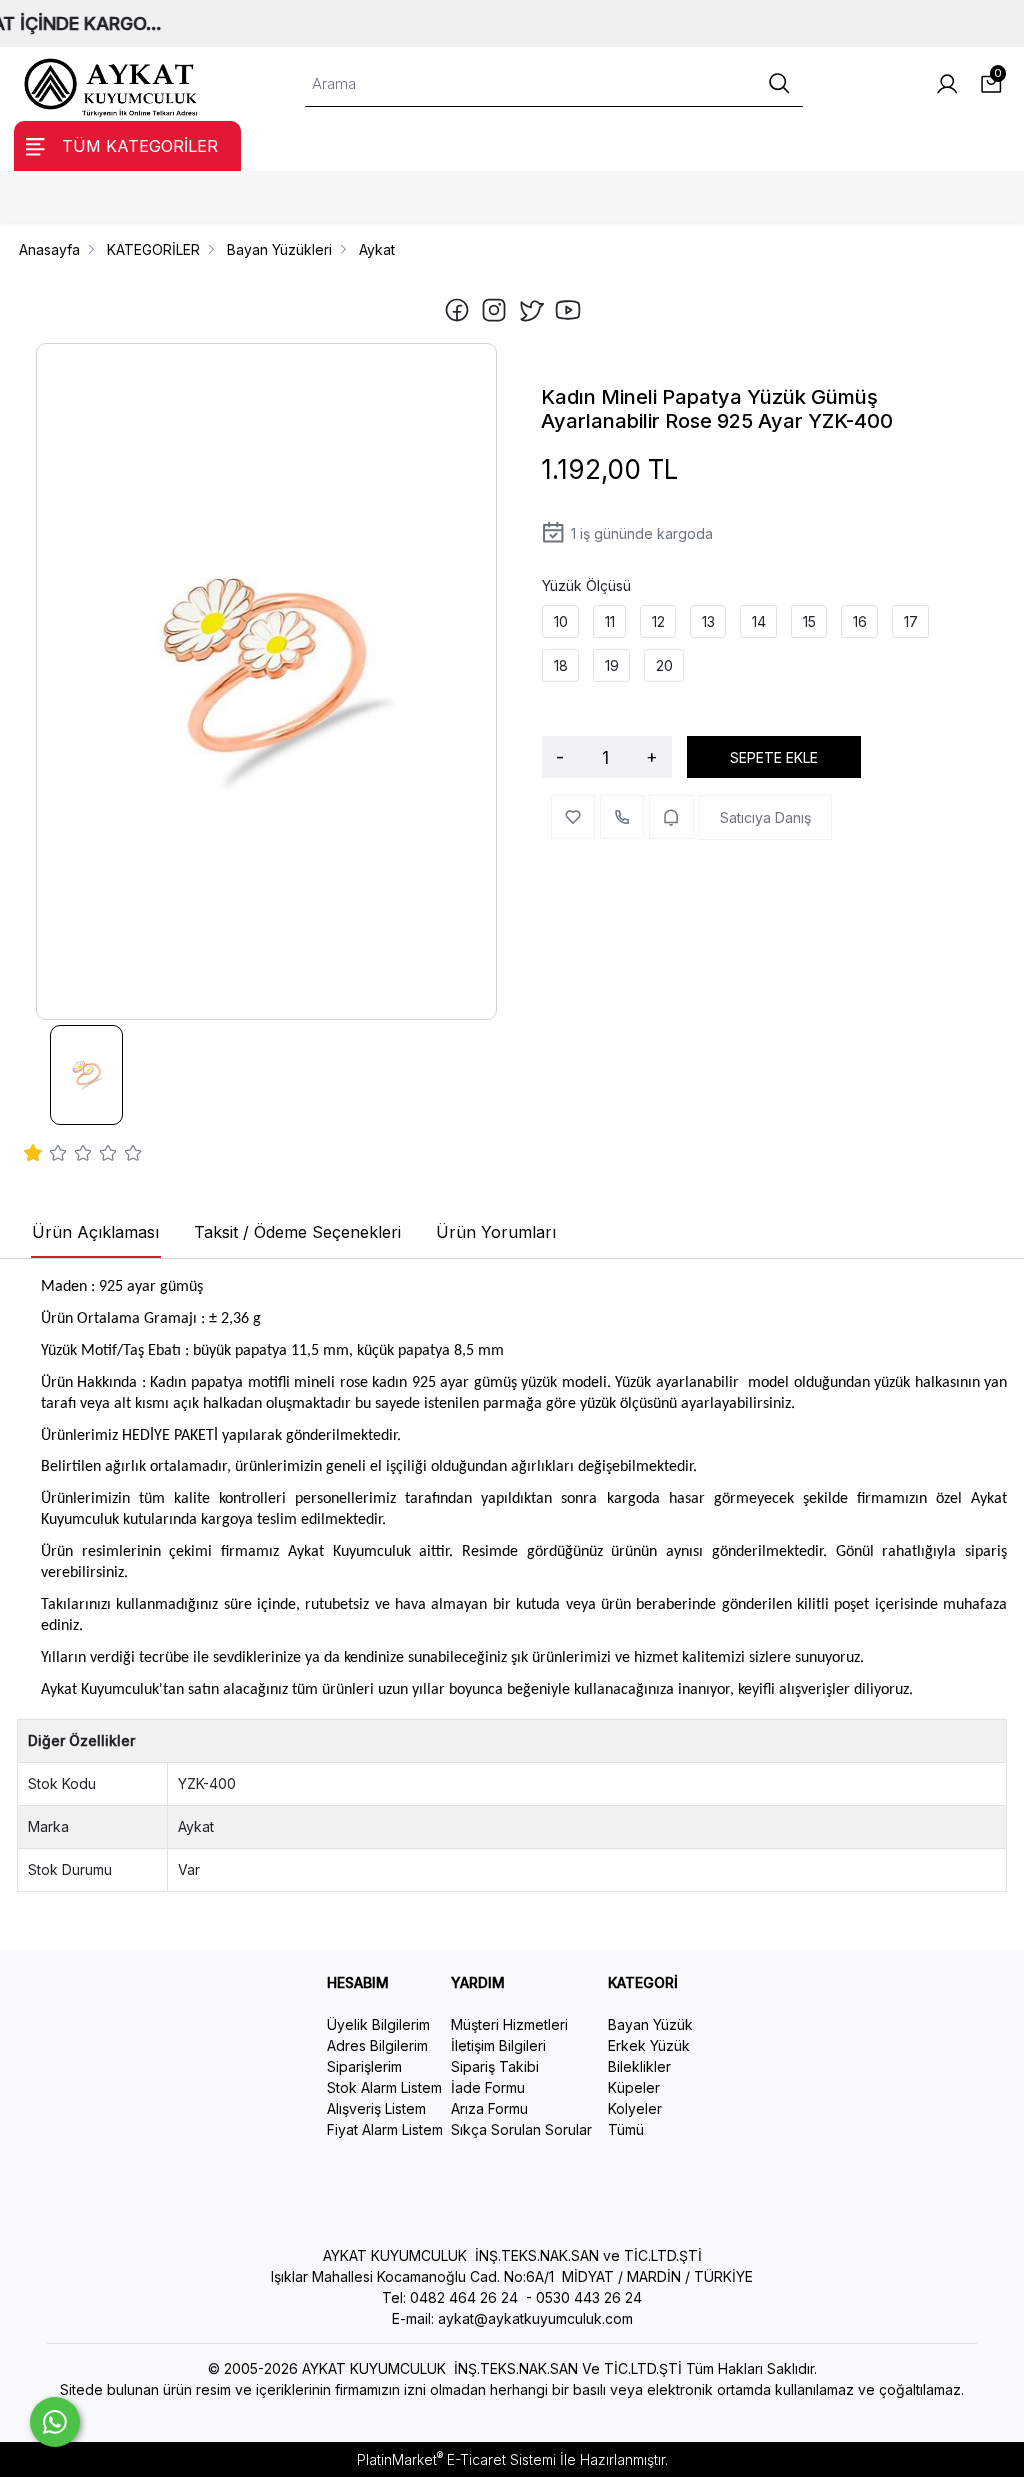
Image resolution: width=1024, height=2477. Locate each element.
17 (911, 621)
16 (860, 621)
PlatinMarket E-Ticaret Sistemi (456, 2459)
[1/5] (33, 1156)
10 (561, 621)
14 (759, 621)
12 (658, 621)
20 (664, 665)
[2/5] (46, 1156)
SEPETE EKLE (774, 757)
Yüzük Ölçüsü (586, 585)
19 (612, 665)
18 (561, 665)
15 (809, 621)
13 (708, 621)
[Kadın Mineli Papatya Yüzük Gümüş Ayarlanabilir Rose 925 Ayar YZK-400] (266, 682)
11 (610, 621)
